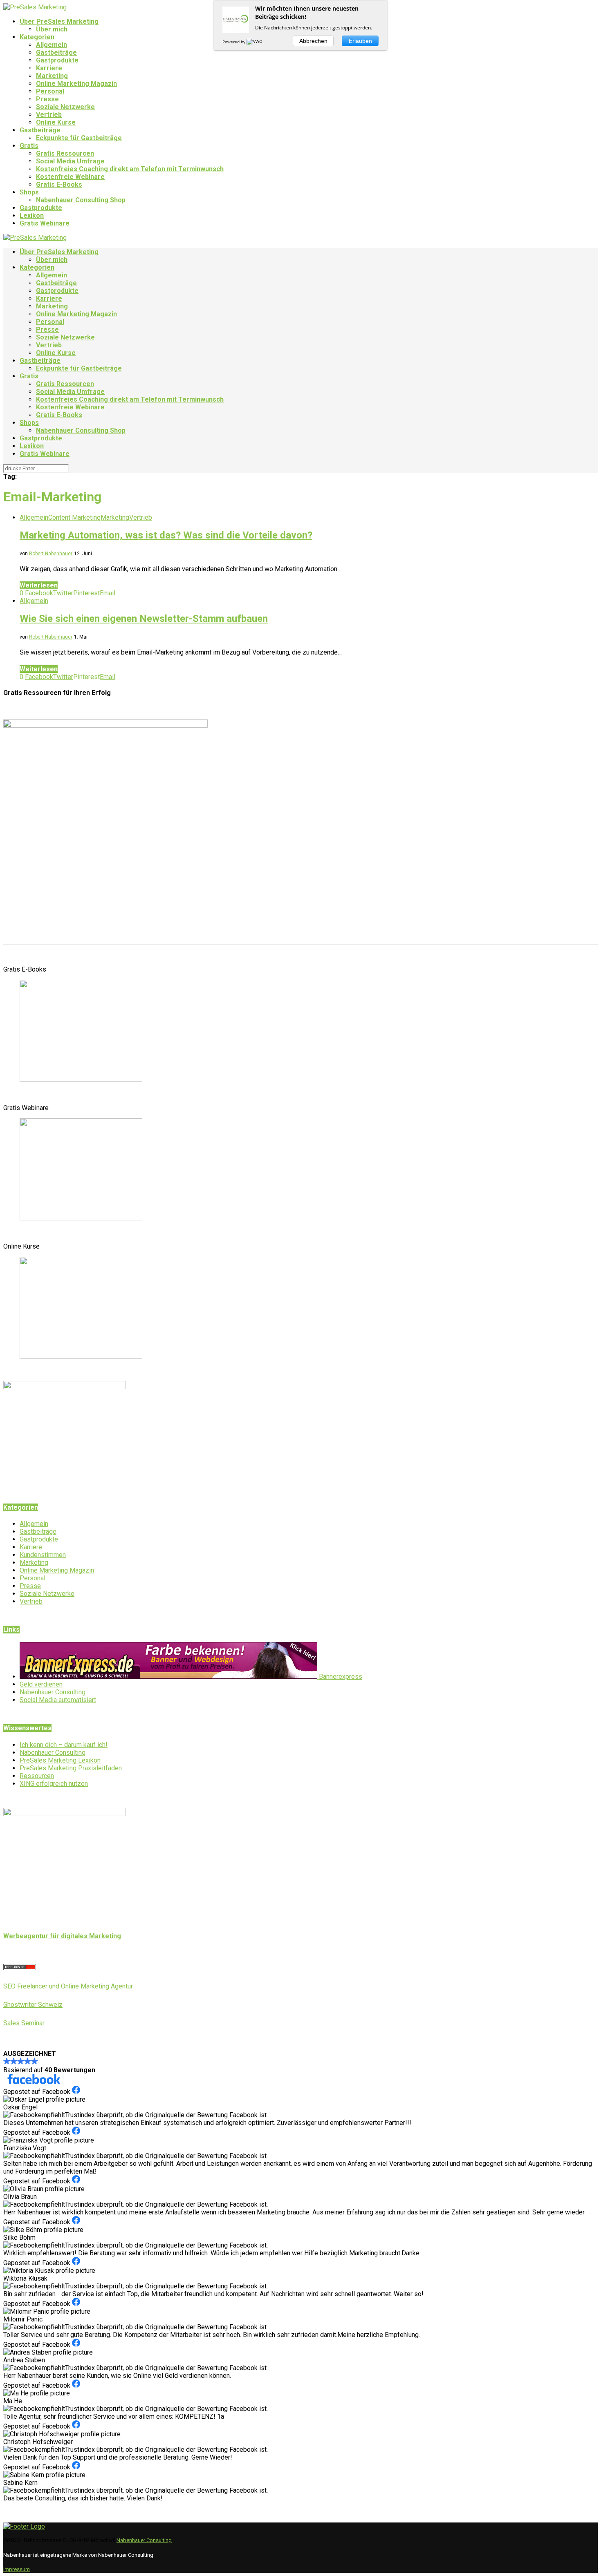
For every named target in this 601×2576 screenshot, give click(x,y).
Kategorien (37, 37)
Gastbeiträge (56, 53)
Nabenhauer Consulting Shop (81, 200)
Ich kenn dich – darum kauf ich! (64, 1745)
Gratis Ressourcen (65, 153)
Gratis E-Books (59, 184)
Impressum (17, 2569)
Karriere (49, 68)
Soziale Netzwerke (65, 107)
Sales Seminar (24, 2023)
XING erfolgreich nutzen (54, 1784)
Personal (50, 91)
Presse (47, 99)
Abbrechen (313, 41)
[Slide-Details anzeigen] (81, 1080)
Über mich (52, 29)
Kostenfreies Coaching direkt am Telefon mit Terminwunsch (130, 169)
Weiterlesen (39, 585)
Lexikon (32, 216)
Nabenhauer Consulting (53, 1692)
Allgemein (52, 45)
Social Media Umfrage (70, 161)
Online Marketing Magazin (76, 84)
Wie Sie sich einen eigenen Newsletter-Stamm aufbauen (144, 619)
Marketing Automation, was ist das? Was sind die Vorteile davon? (166, 535)
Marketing (52, 76)
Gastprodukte (57, 60)
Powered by (234, 42)
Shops (29, 192)
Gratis (29, 146)
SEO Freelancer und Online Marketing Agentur (68, 1986)
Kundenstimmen (43, 1555)
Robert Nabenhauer (51, 554)
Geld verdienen (41, 1684)
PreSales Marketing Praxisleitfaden (71, 1768)
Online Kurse (56, 122)
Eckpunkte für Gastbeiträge (79, 138)
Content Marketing (74, 517)
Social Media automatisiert (58, 1700)
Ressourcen (37, 1776)
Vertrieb (49, 115)
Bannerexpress (340, 1677)
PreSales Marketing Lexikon (60, 1760)
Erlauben (360, 41)
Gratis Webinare (45, 223)
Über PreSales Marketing (59, 21)
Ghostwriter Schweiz (33, 2005)
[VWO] (255, 42)
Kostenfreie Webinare (70, 177)
